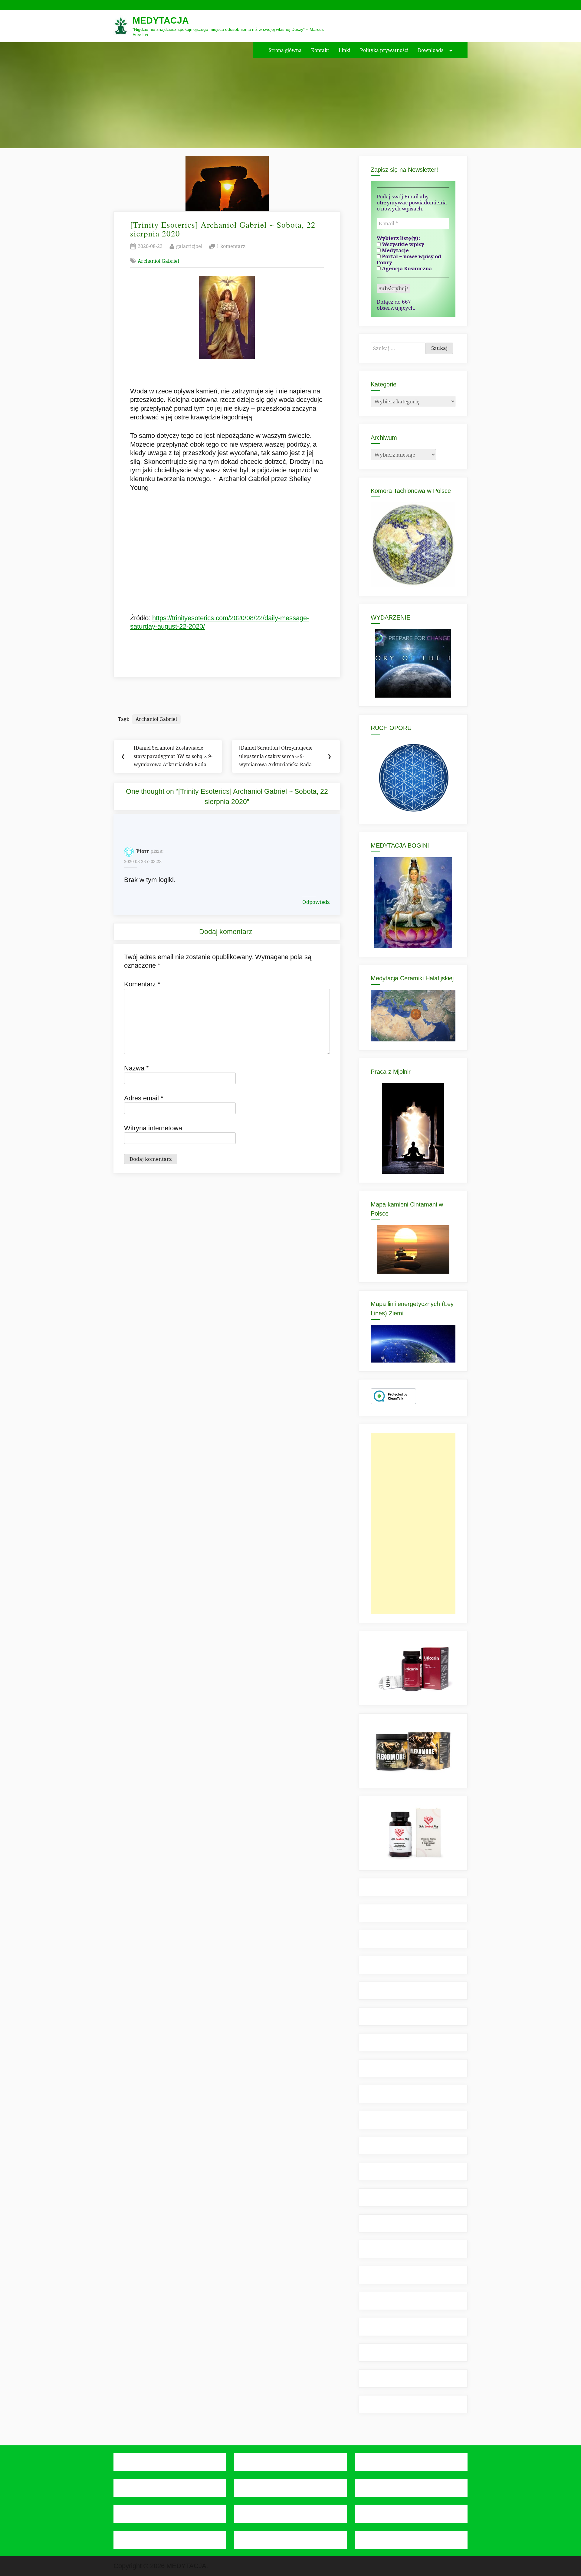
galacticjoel (189, 246)
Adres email (144, 1098)
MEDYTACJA (161, 20)
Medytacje (395, 250)
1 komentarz (231, 247)
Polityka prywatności (384, 50)
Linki (345, 50)
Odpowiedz (316, 902)
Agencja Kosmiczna (406, 269)
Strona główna (285, 50)
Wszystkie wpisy (402, 244)
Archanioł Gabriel (158, 261)
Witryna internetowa (153, 1128)
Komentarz (142, 984)
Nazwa (136, 1068)
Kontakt (320, 50)
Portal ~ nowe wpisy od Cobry (409, 259)
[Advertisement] (413, 1523)
